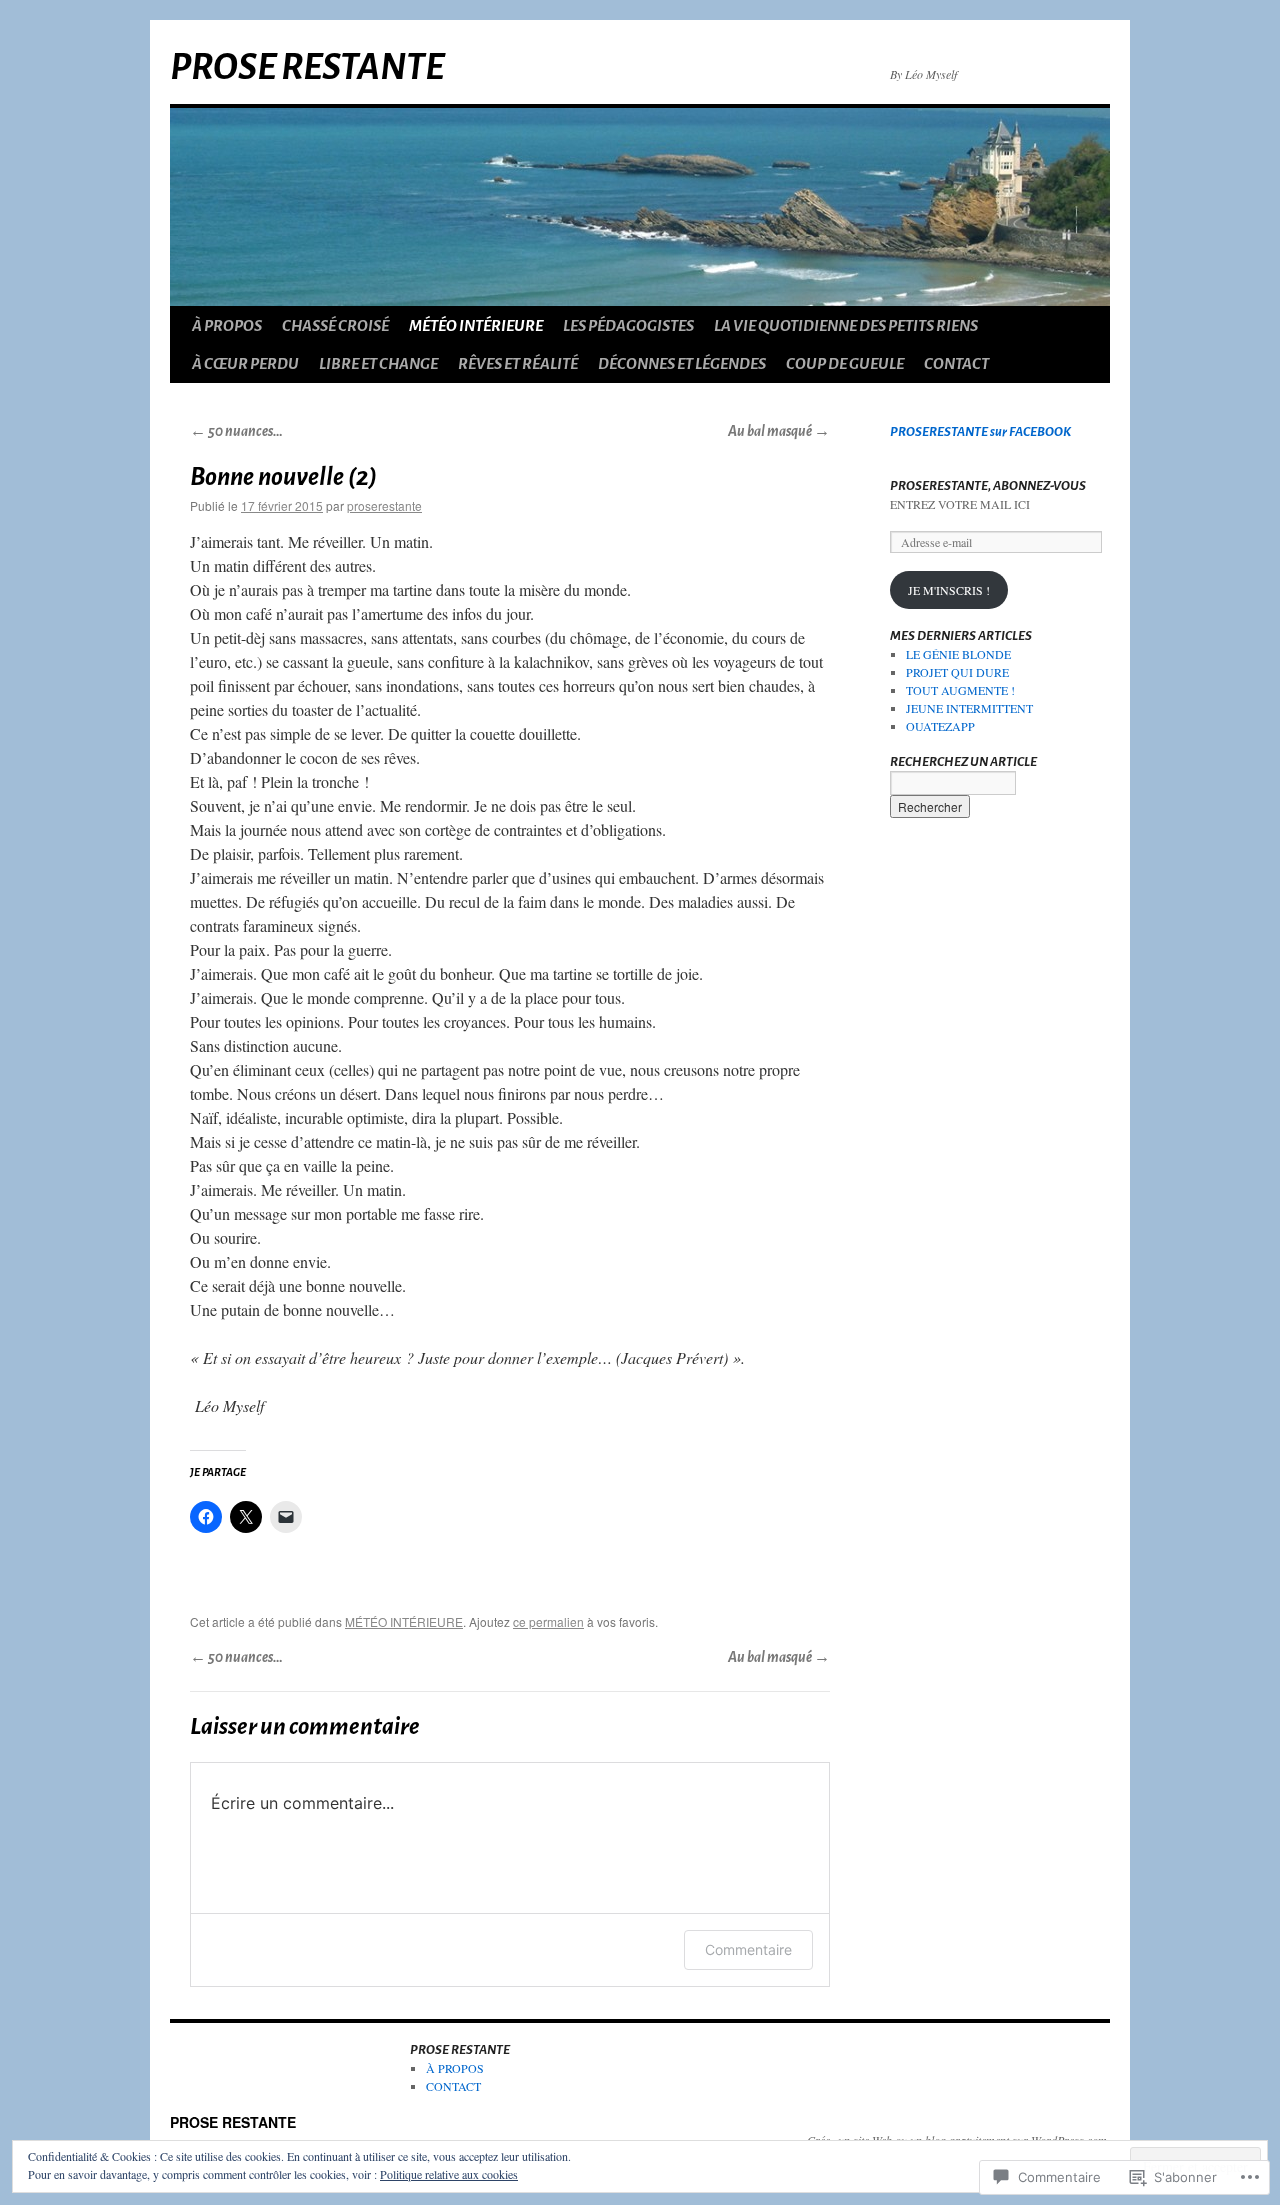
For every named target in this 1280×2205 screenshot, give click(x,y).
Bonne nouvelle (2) (283, 476)
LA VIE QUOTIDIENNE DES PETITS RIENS (846, 325)
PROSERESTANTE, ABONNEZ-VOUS (988, 486)
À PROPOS (227, 325)
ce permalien (548, 1621)
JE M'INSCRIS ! (949, 590)
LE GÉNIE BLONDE (958, 654)
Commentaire (748, 1949)
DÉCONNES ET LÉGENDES (682, 363)
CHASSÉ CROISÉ (335, 325)
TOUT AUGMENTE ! (960, 690)
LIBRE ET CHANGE (378, 363)
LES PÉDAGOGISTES (628, 325)
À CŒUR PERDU (245, 363)
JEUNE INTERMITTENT (969, 708)
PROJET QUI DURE (957, 672)
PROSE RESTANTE (307, 67)
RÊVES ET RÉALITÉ (518, 363)
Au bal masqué (779, 431)
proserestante (384, 505)
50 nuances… (236, 431)
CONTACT (956, 363)
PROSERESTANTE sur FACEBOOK (980, 432)
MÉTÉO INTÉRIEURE (476, 325)
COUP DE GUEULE (845, 363)
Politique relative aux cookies (449, 2174)
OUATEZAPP (940, 726)
